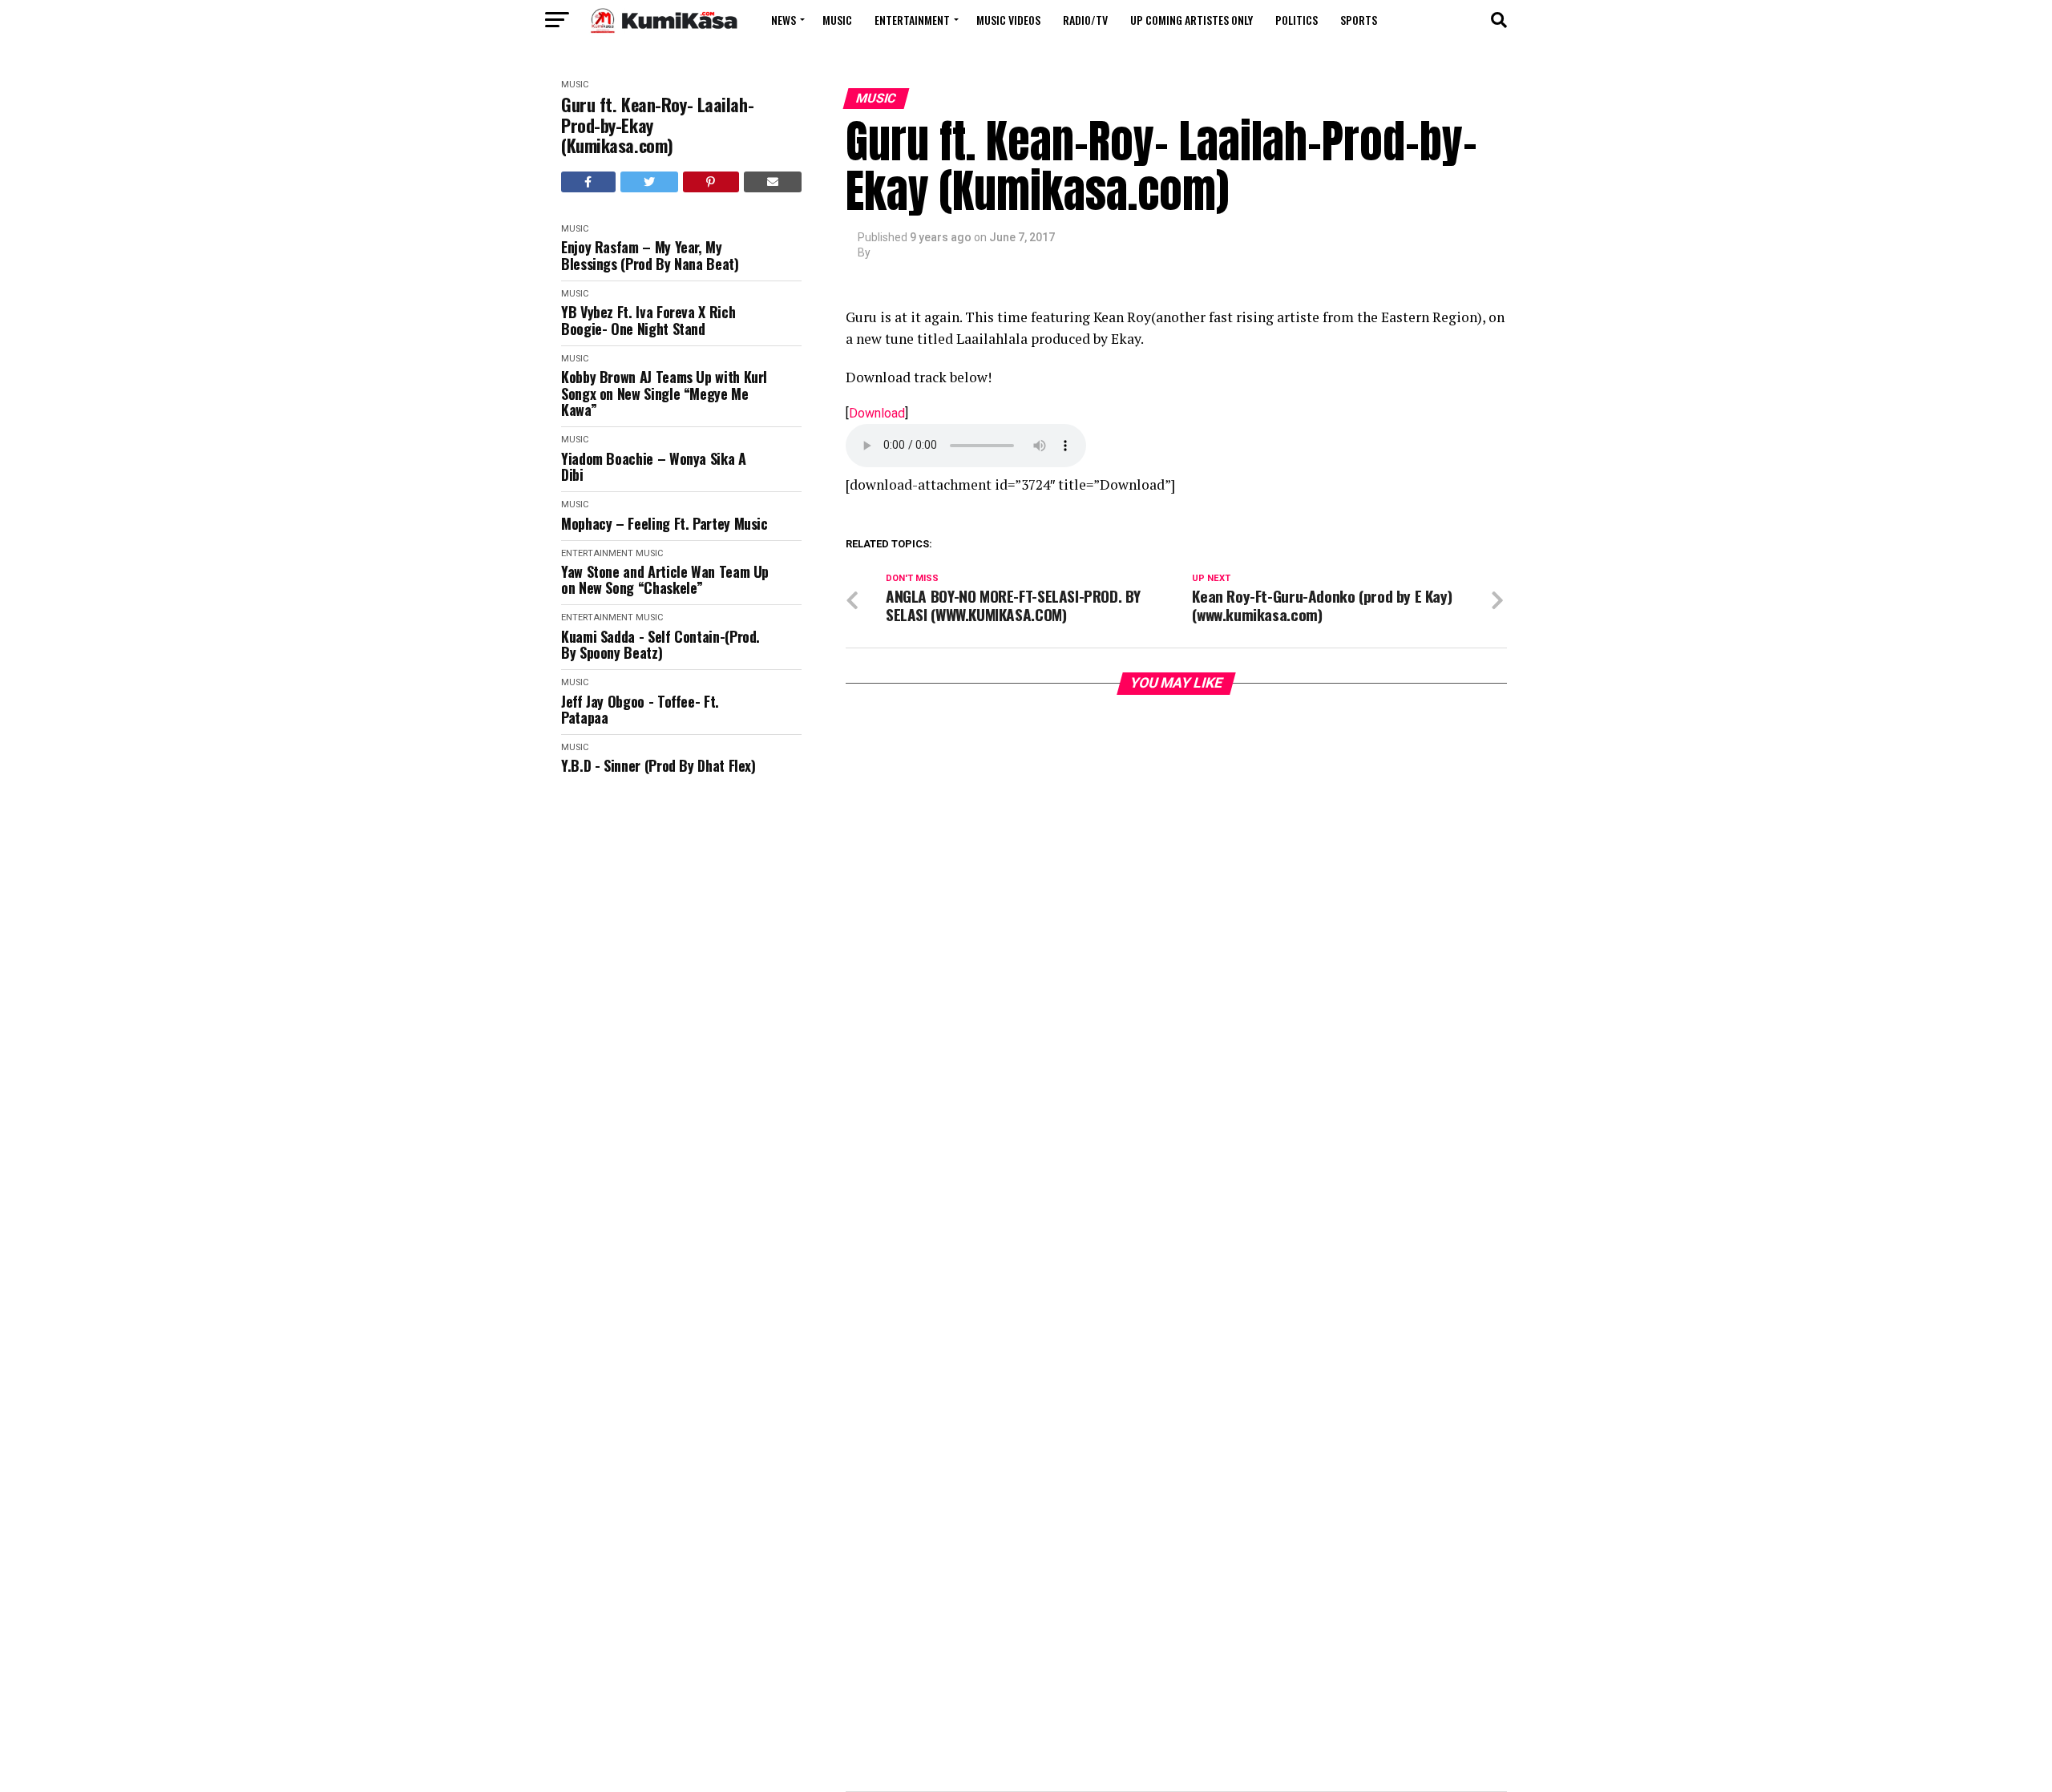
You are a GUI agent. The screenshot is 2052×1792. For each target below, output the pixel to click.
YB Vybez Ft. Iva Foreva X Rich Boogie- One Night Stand (648, 320)
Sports (1359, 20)
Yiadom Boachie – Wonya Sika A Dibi (654, 467)
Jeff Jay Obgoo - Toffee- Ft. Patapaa (640, 710)
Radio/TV (1085, 20)
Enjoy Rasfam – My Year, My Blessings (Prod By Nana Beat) (650, 255)
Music (837, 20)
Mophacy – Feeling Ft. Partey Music (664, 524)
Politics (1297, 20)
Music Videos (1008, 20)
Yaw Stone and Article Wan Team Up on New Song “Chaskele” (665, 580)
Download (877, 413)
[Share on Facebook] (588, 182)
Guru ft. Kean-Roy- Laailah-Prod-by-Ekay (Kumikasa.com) (657, 125)
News (784, 20)
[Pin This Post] (711, 182)
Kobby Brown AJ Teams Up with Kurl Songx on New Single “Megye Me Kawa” (664, 394)
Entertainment (912, 20)
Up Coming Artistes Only (1192, 20)
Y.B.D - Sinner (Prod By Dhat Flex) (658, 766)
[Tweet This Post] (650, 182)
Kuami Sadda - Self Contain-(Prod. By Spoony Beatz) (660, 645)
